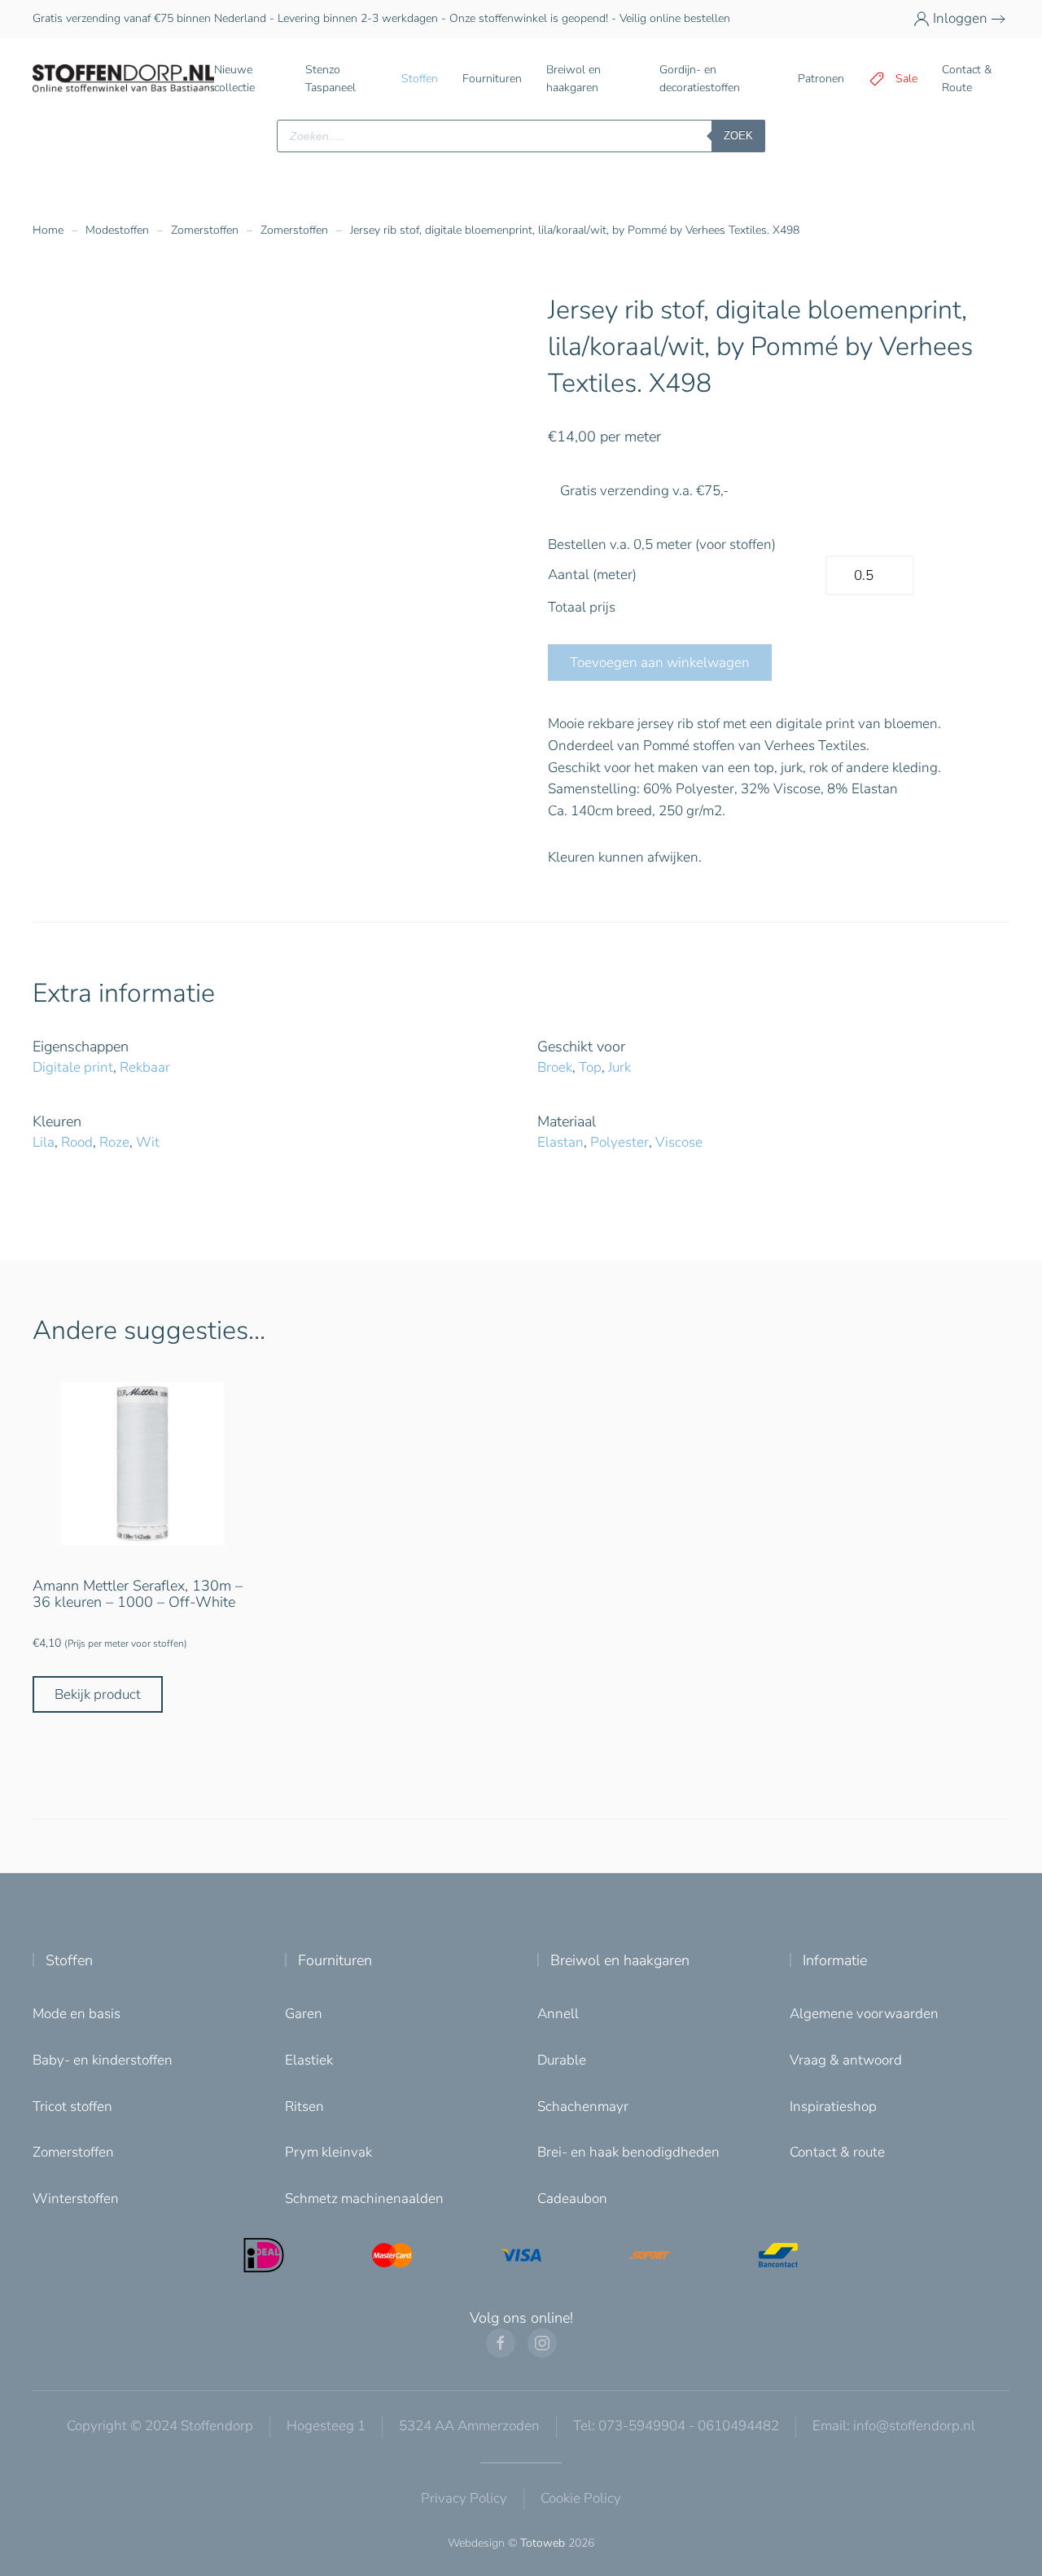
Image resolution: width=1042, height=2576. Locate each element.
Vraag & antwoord (846, 2060)
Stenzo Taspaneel (331, 79)
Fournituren (335, 1960)
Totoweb (543, 2543)
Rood (77, 1142)
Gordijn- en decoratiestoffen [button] (700, 79)
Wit (148, 1142)
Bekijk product (98, 1694)
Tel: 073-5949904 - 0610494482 (676, 2426)
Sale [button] (906, 79)
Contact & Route (967, 79)
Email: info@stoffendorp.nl (894, 2426)
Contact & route (837, 2152)
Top (590, 1067)
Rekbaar (145, 1067)
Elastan (560, 1142)
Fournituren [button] (492, 79)
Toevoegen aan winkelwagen (660, 663)
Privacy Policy (464, 2498)
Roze (114, 1142)
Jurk (620, 1067)
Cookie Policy (581, 2498)
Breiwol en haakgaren (620, 1960)
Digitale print (73, 1067)
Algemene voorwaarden (864, 2014)
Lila (44, 1142)
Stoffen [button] (420, 79)
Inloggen (960, 18)
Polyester (620, 1142)
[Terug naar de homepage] (123, 79)
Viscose (679, 1142)
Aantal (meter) (592, 575)
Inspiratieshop (833, 2106)
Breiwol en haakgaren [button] (574, 79)
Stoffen (69, 1960)
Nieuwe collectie (234, 79)
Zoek (738, 136)
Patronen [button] (821, 79)
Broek (555, 1067)
